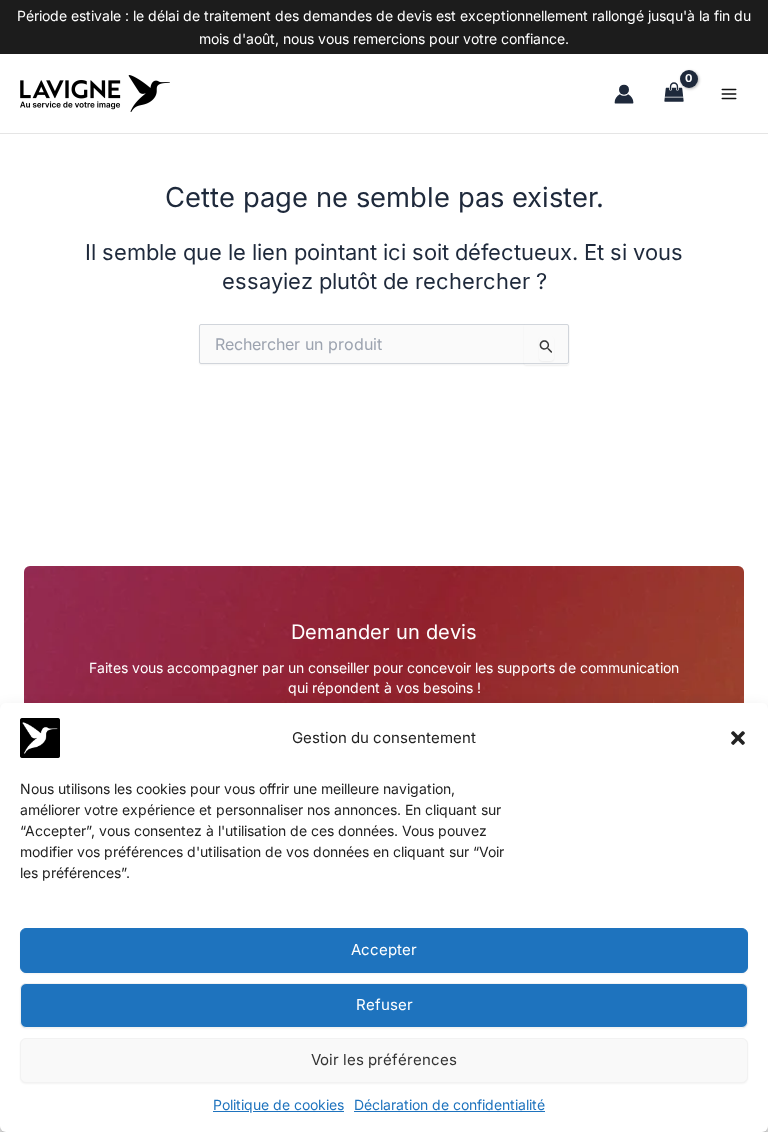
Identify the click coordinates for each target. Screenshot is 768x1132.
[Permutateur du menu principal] (729, 93)
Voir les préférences (384, 1059)
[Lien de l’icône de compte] (624, 94)
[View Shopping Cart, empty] (674, 93)
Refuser (384, 1004)
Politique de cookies (278, 1104)
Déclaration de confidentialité (449, 1104)
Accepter (384, 949)
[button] (738, 738)
